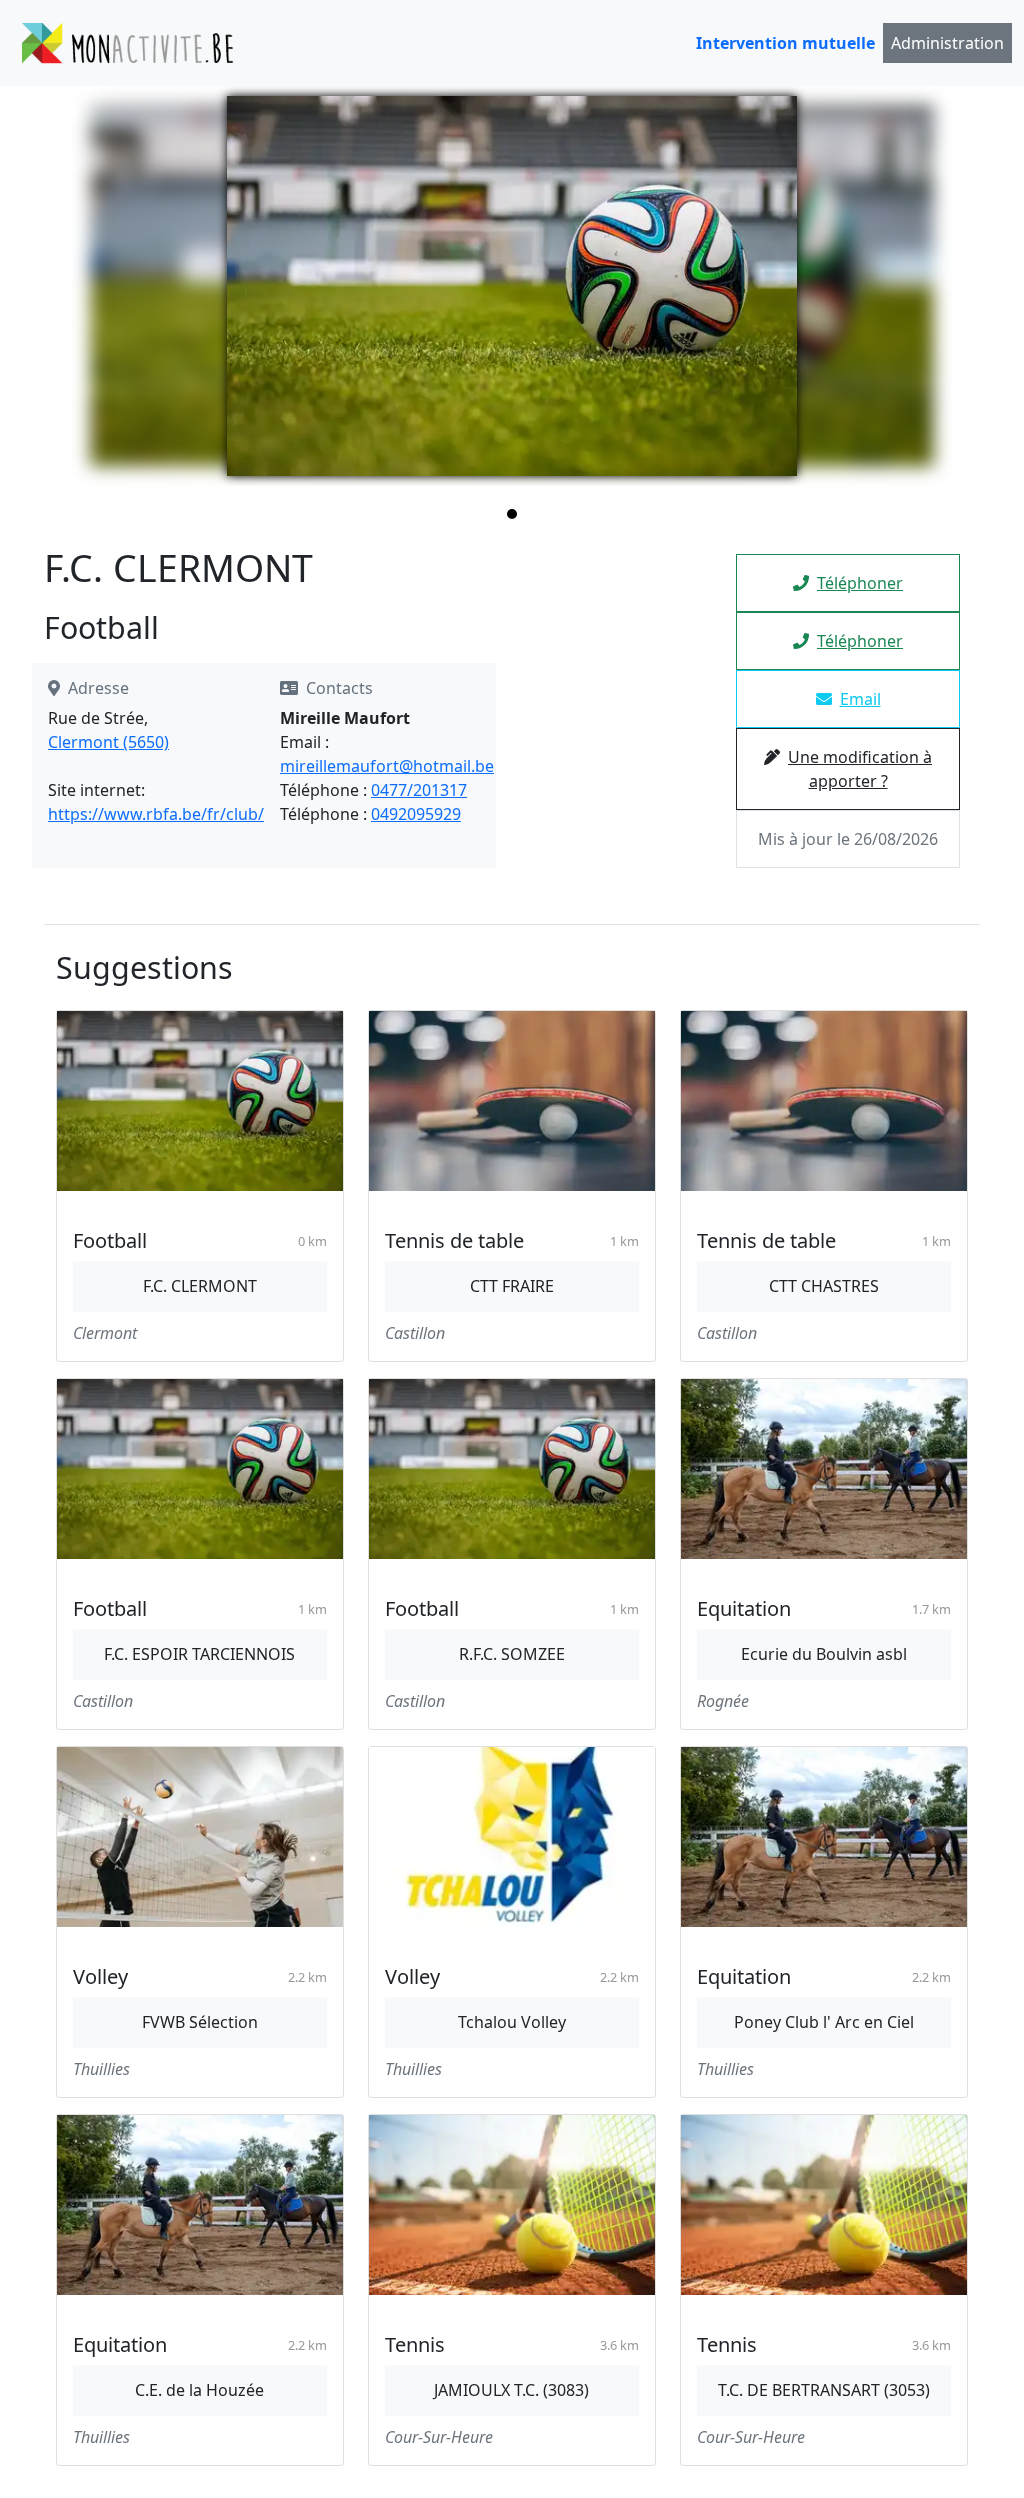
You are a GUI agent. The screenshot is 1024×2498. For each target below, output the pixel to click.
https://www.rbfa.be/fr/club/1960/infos (196, 814)
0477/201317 (419, 790)
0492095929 (416, 814)
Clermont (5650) (108, 742)
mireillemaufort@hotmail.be (387, 766)
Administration (947, 43)
